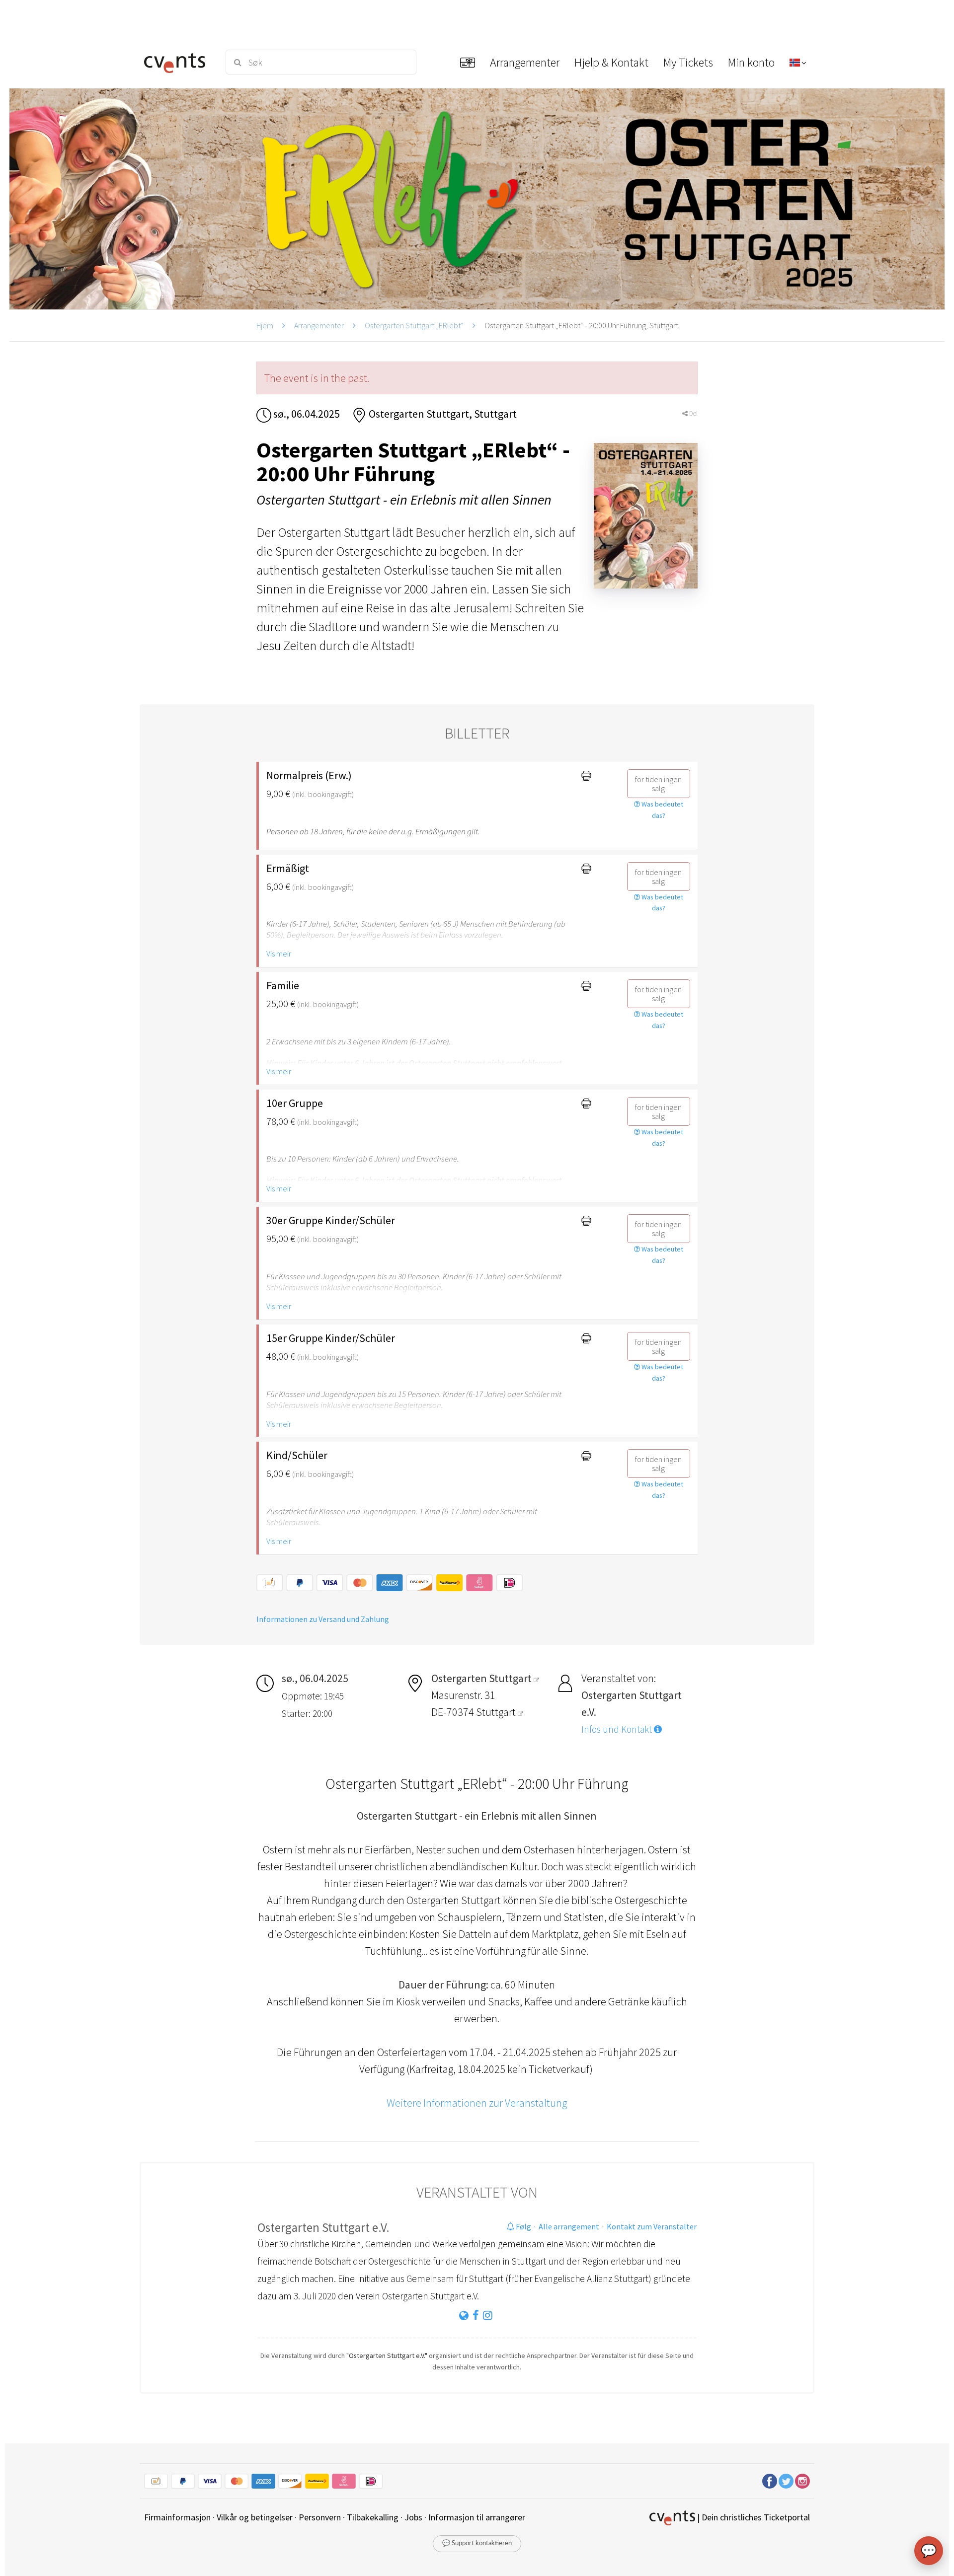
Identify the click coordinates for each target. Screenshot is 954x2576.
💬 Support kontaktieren (477, 2543)
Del (693, 413)
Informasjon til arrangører (477, 2517)
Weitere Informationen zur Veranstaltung (477, 2103)
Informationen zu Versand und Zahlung (323, 1619)
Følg (523, 2226)
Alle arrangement (569, 2226)
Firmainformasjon (177, 2517)
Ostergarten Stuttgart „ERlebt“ (414, 325)
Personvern (320, 2517)
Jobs (413, 2517)
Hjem (265, 325)
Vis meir (279, 954)
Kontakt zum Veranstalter (652, 2226)
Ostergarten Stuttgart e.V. (323, 2227)
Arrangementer (319, 325)
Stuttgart (497, 1712)
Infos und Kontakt (618, 1729)
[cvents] (178, 62)
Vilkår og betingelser (255, 2517)
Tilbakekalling (373, 2517)
